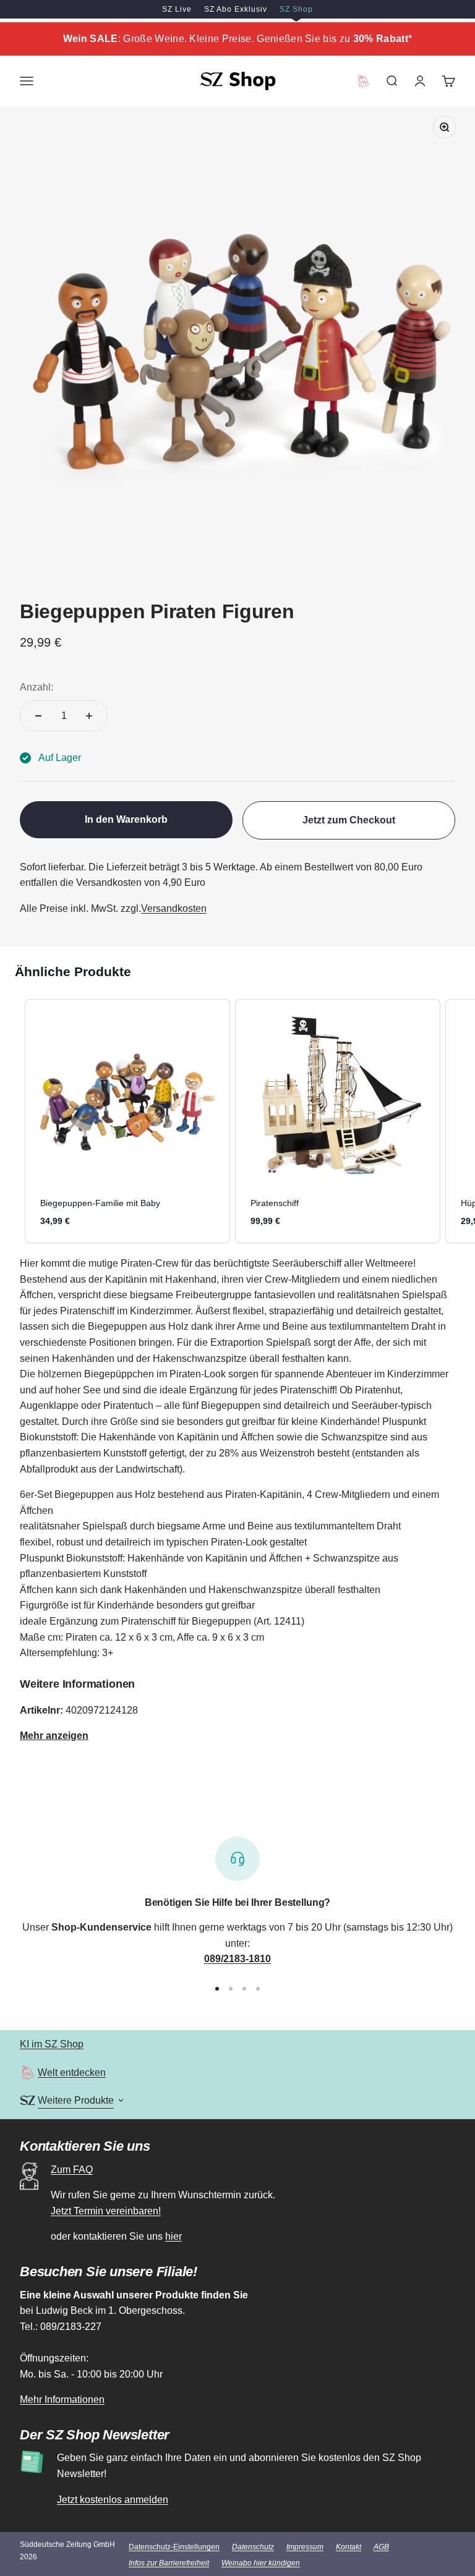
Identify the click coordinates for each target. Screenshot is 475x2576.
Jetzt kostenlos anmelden (113, 2500)
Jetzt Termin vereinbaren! (106, 2211)
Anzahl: (36, 687)
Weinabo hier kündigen (261, 2563)
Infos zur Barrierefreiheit (169, 2563)
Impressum (305, 2547)
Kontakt (349, 2547)
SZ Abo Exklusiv (236, 9)
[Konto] (420, 81)
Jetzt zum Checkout (349, 820)
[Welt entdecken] (28, 2072)
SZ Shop (296, 9)
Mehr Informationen (62, 2400)
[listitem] (127, 1121)
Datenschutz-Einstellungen (174, 2547)
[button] (12, 1121)
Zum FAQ (72, 2170)
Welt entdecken (72, 2072)
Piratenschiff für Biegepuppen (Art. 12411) (213, 1621)
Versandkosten (174, 908)
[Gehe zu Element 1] (217, 1989)
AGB (381, 2547)
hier (173, 2236)
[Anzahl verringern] (38, 716)
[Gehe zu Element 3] (244, 1989)
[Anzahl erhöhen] (89, 716)
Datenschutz (253, 2547)
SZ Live (177, 9)
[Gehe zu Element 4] (258, 1989)
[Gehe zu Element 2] (231, 1989)
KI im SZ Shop (52, 2044)
